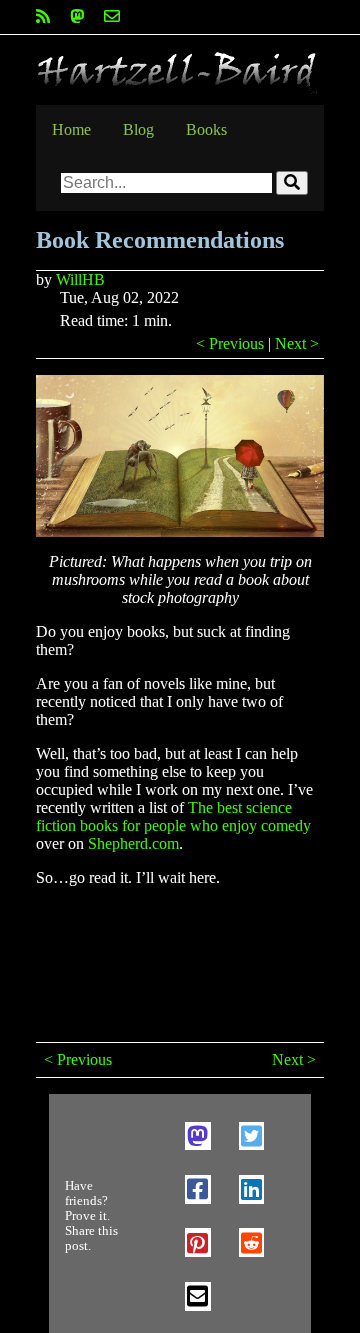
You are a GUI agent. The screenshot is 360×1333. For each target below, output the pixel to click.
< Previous (230, 343)
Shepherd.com (133, 843)
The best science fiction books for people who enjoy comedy (173, 816)
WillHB (80, 279)
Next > (297, 343)
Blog (138, 129)
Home (71, 129)
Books (206, 129)
